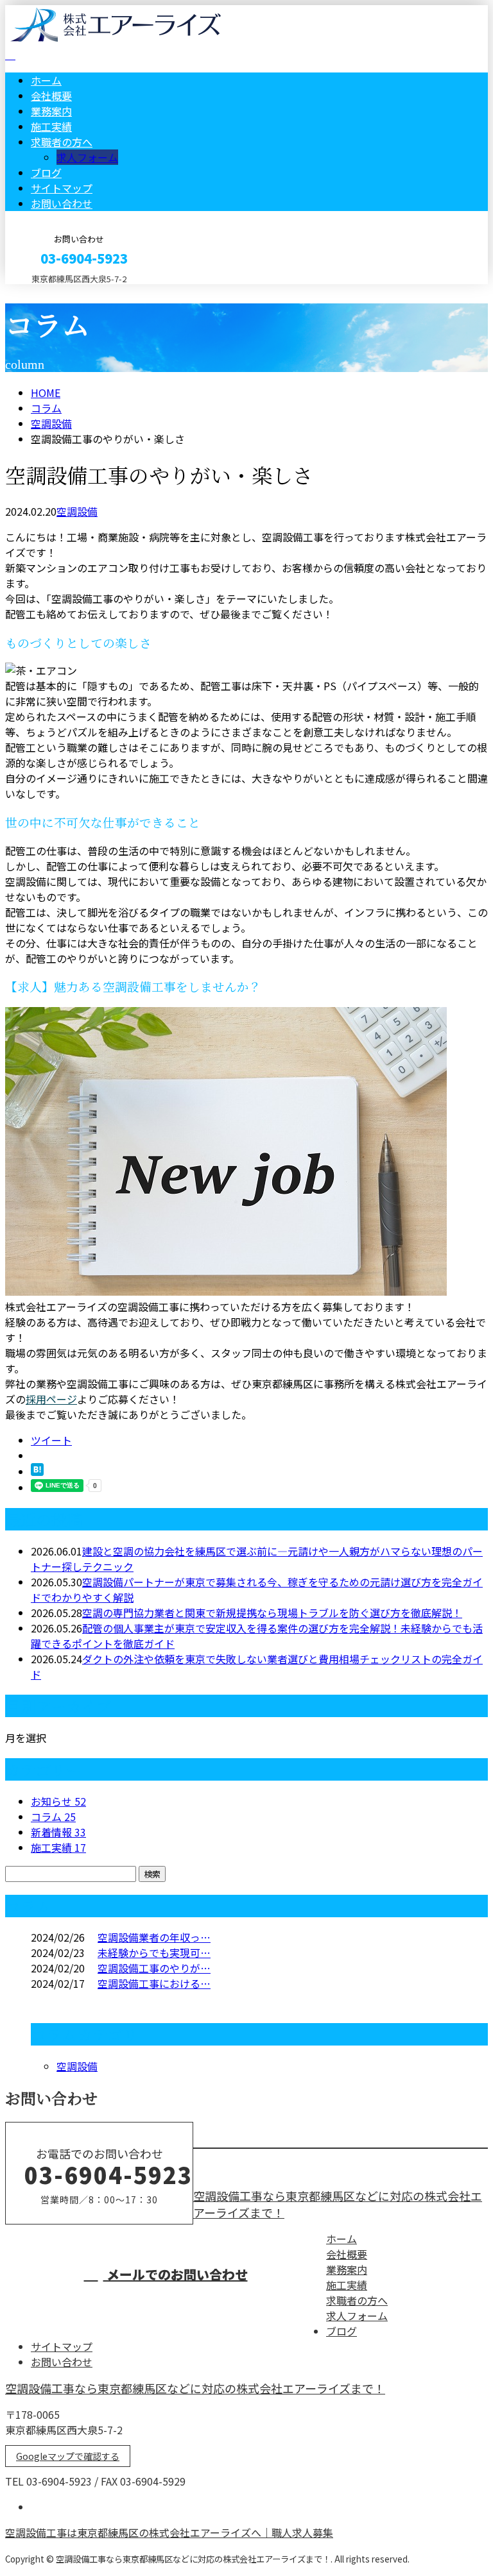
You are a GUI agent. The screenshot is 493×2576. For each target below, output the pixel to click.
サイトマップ (62, 188)
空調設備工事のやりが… (154, 1968)
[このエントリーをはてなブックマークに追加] (37, 1471)
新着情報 (58, 1832)
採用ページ (51, 1399)
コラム (53, 1817)
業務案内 (51, 111)
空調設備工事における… (154, 1983)
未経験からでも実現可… (154, 1953)
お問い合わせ (62, 203)
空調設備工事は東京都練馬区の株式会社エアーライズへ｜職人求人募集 (169, 2532)
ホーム (46, 80)
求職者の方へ (62, 142)
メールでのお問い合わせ (176, 2274)
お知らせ (58, 1801)
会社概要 (51, 96)
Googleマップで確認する (68, 2456)
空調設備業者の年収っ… (154, 1937)
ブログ (46, 173)
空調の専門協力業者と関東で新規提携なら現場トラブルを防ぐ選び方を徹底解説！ (272, 1613)
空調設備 (51, 423)
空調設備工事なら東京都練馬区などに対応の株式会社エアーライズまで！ (195, 2388)
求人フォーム (87, 157)
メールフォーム (50, 292)
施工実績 (51, 126)
